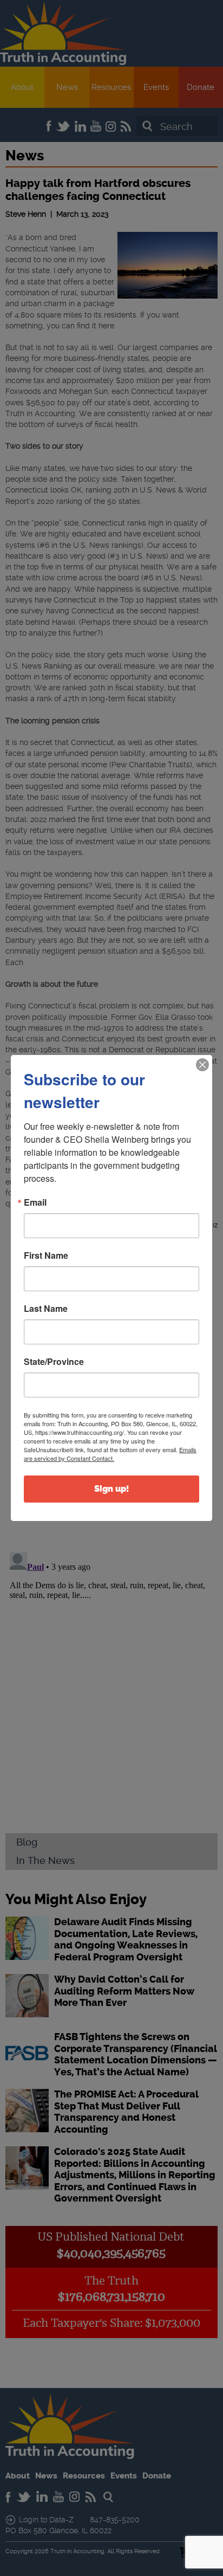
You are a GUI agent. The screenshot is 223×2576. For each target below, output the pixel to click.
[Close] (202, 1065)
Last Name (46, 1309)
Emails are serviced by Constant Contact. (110, 1454)
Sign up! (111, 1489)
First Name (46, 1255)
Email (35, 1202)
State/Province (54, 1362)
